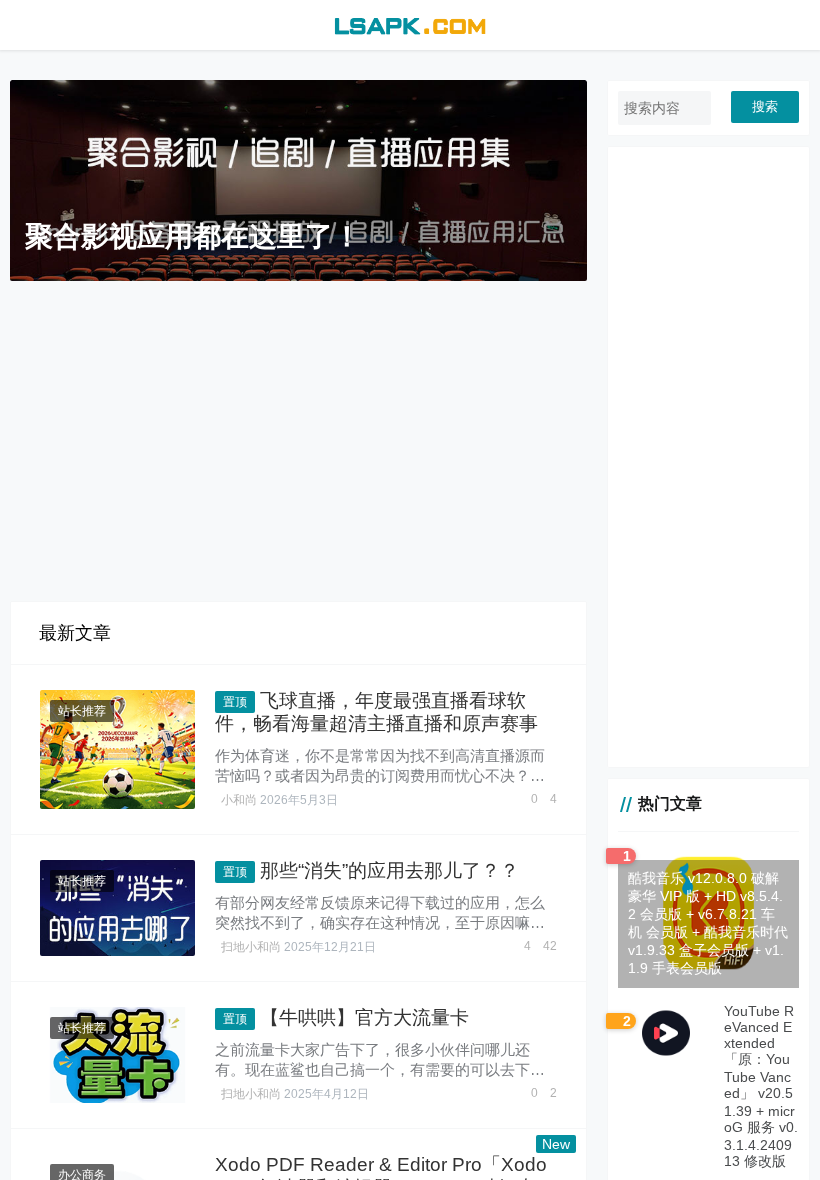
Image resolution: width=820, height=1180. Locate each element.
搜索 (765, 106)
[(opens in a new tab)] (117, 749)
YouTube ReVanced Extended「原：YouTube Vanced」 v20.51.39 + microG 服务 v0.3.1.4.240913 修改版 (761, 1086)
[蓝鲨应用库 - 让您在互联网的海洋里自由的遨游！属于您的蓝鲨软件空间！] (409, 23)
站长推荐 (82, 711)
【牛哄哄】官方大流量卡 (364, 1017)
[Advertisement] (313, 441)
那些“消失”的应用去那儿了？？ (389, 870)
